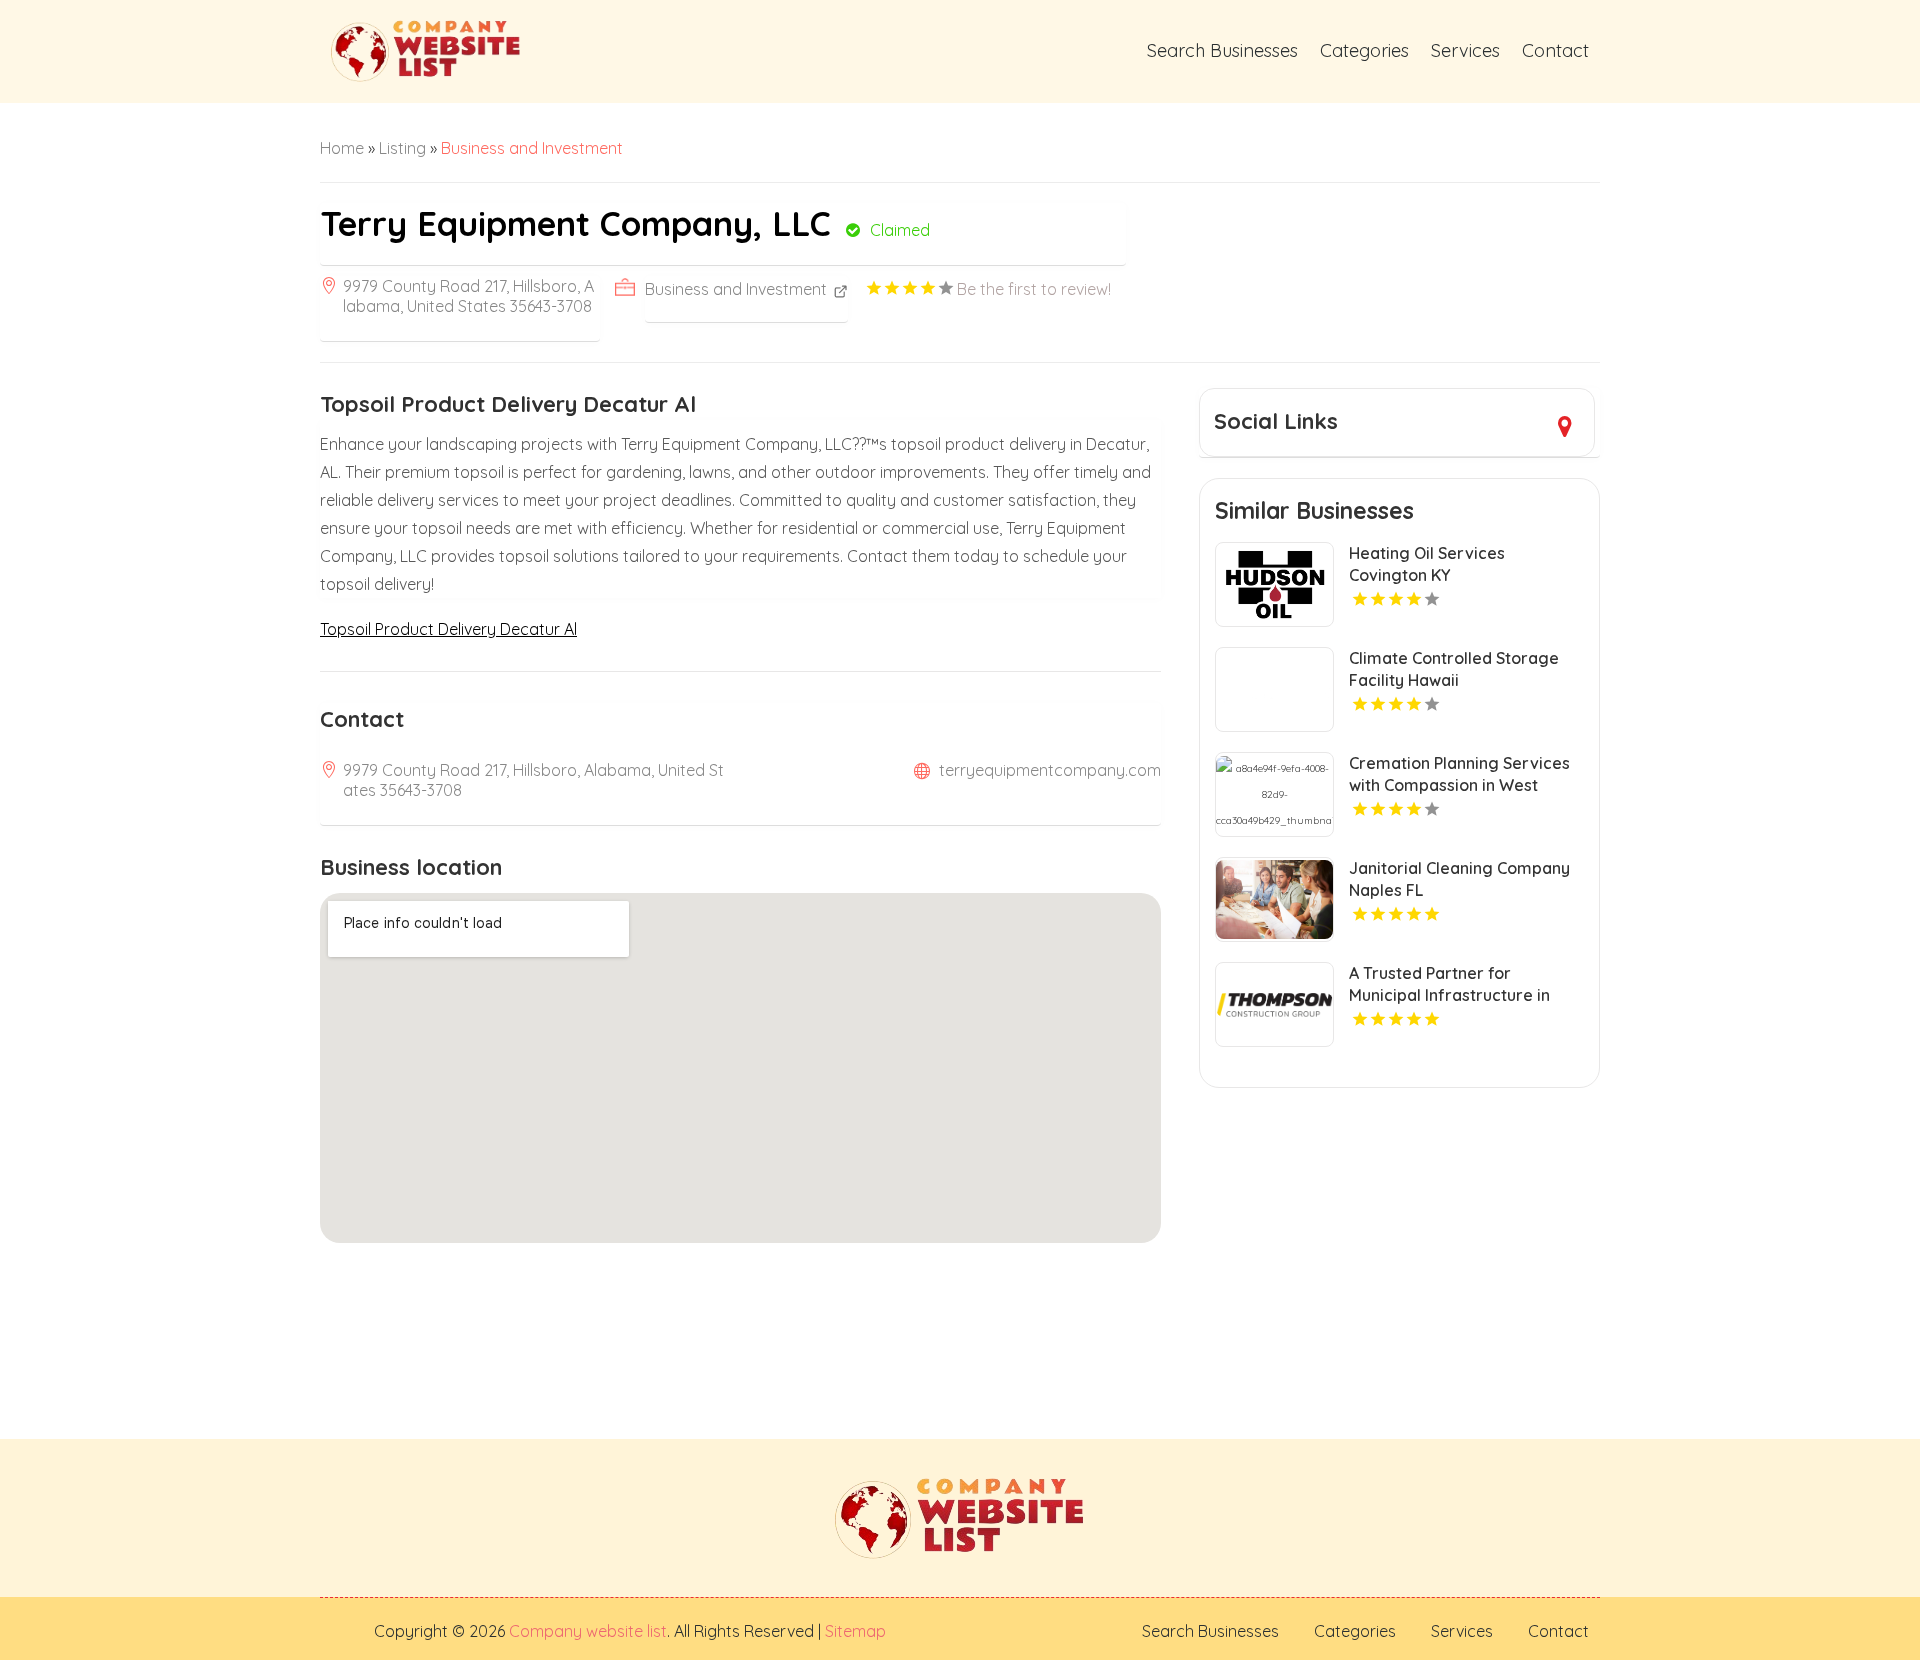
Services (1465, 50)
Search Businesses (1222, 50)
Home (342, 148)
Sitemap (853, 1631)
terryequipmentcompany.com (1050, 770)
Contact (1555, 50)
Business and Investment (532, 148)
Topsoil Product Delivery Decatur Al (448, 629)
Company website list (588, 1631)
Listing (402, 148)
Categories (1364, 50)
